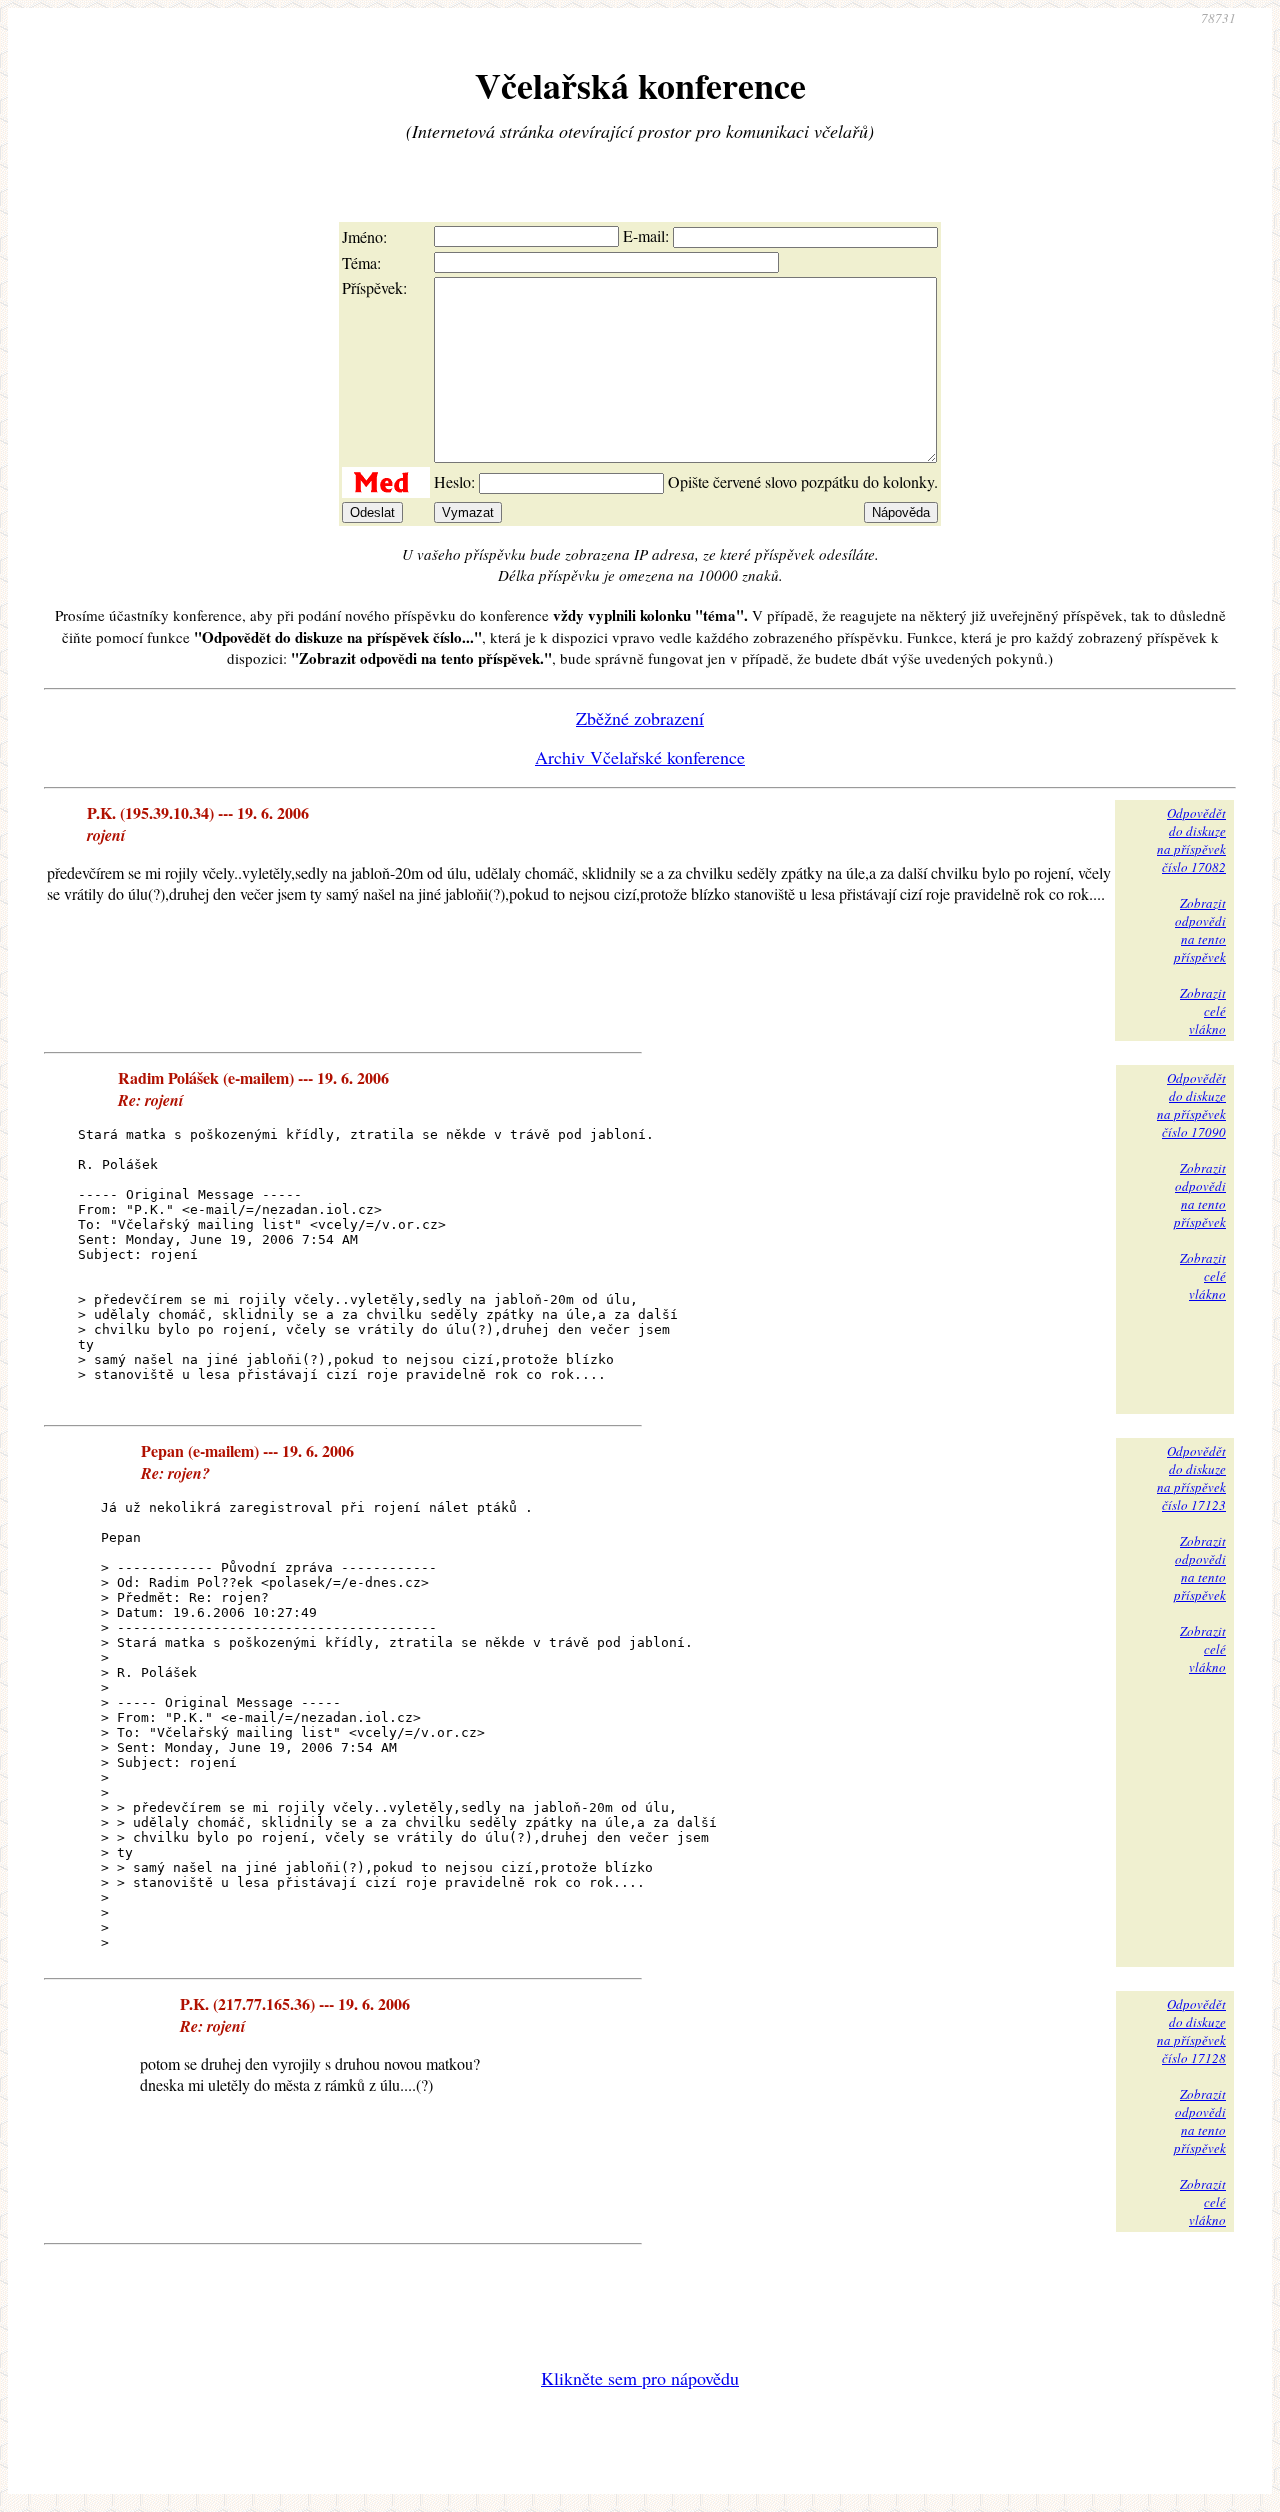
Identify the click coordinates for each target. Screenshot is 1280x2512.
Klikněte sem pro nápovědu (640, 2378)
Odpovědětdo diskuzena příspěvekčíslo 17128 (1191, 2031)
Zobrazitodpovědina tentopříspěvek (1200, 930)
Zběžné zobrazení (640, 718)
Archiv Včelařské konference (640, 757)
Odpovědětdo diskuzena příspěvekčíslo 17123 (1191, 1478)
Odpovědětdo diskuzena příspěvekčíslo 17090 (1191, 1105)
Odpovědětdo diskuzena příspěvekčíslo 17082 (1191, 840)
